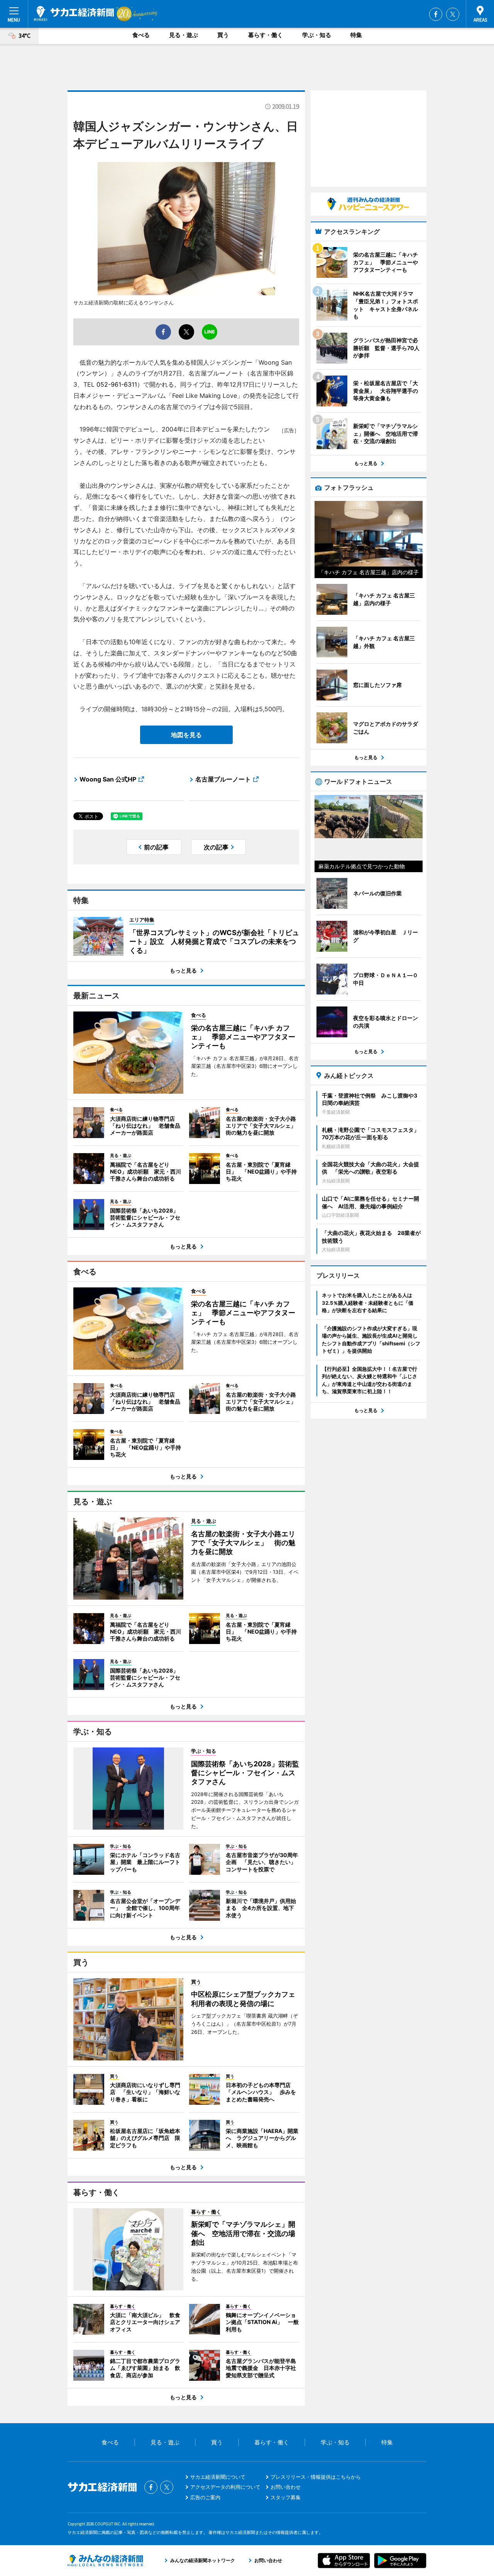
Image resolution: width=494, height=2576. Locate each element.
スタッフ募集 (286, 2497)
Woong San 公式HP (108, 779)
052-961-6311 (117, 384)
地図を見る (186, 735)
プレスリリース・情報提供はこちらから (316, 2477)
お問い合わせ (286, 2487)
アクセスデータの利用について (225, 2487)
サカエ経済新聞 (74, 14)
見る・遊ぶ (184, 35)
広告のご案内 (205, 2497)
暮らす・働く (266, 35)
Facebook (436, 14)
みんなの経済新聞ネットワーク (105, 2561)
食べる (141, 35)
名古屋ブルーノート (223, 779)
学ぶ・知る (317, 35)
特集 (356, 35)
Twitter (453, 14)
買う (223, 35)
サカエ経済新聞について (218, 2477)
